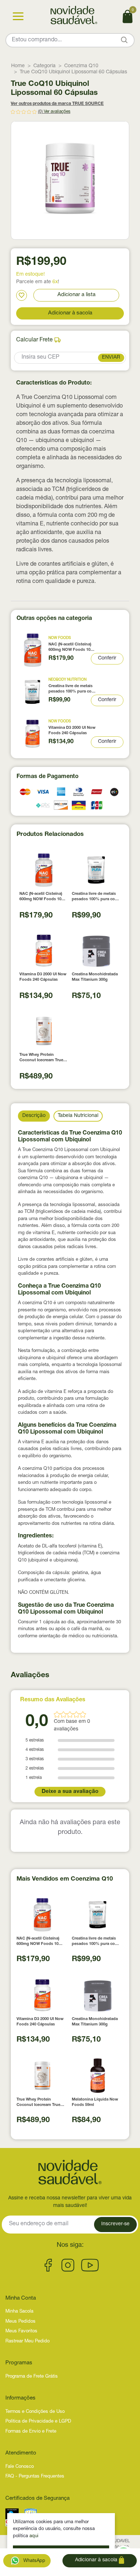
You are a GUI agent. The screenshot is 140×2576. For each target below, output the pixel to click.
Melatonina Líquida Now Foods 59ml (95, 2102)
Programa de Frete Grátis (32, 2377)
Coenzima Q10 (81, 66)
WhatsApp (34, 2561)
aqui (34, 2536)
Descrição (34, 1116)
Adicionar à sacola (70, 313)
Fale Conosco (20, 2467)
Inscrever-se (115, 2224)
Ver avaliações (57, 112)
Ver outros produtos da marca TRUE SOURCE (57, 104)
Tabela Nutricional (78, 1116)
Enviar (111, 358)
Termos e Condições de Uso (35, 2412)
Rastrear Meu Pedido (27, 2342)
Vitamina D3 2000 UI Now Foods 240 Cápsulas (72, 731)
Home (18, 66)
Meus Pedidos (20, 2322)
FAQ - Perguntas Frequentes (35, 2477)
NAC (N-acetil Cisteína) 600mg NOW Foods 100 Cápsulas (71, 648)
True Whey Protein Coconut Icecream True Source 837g (41, 1058)
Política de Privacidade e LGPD (38, 2422)
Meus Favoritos (21, 2331)
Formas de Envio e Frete (31, 2432)
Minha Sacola (19, 2312)
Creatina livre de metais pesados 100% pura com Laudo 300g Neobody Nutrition (72, 689)
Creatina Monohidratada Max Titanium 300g (95, 977)
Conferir (107, 658)
